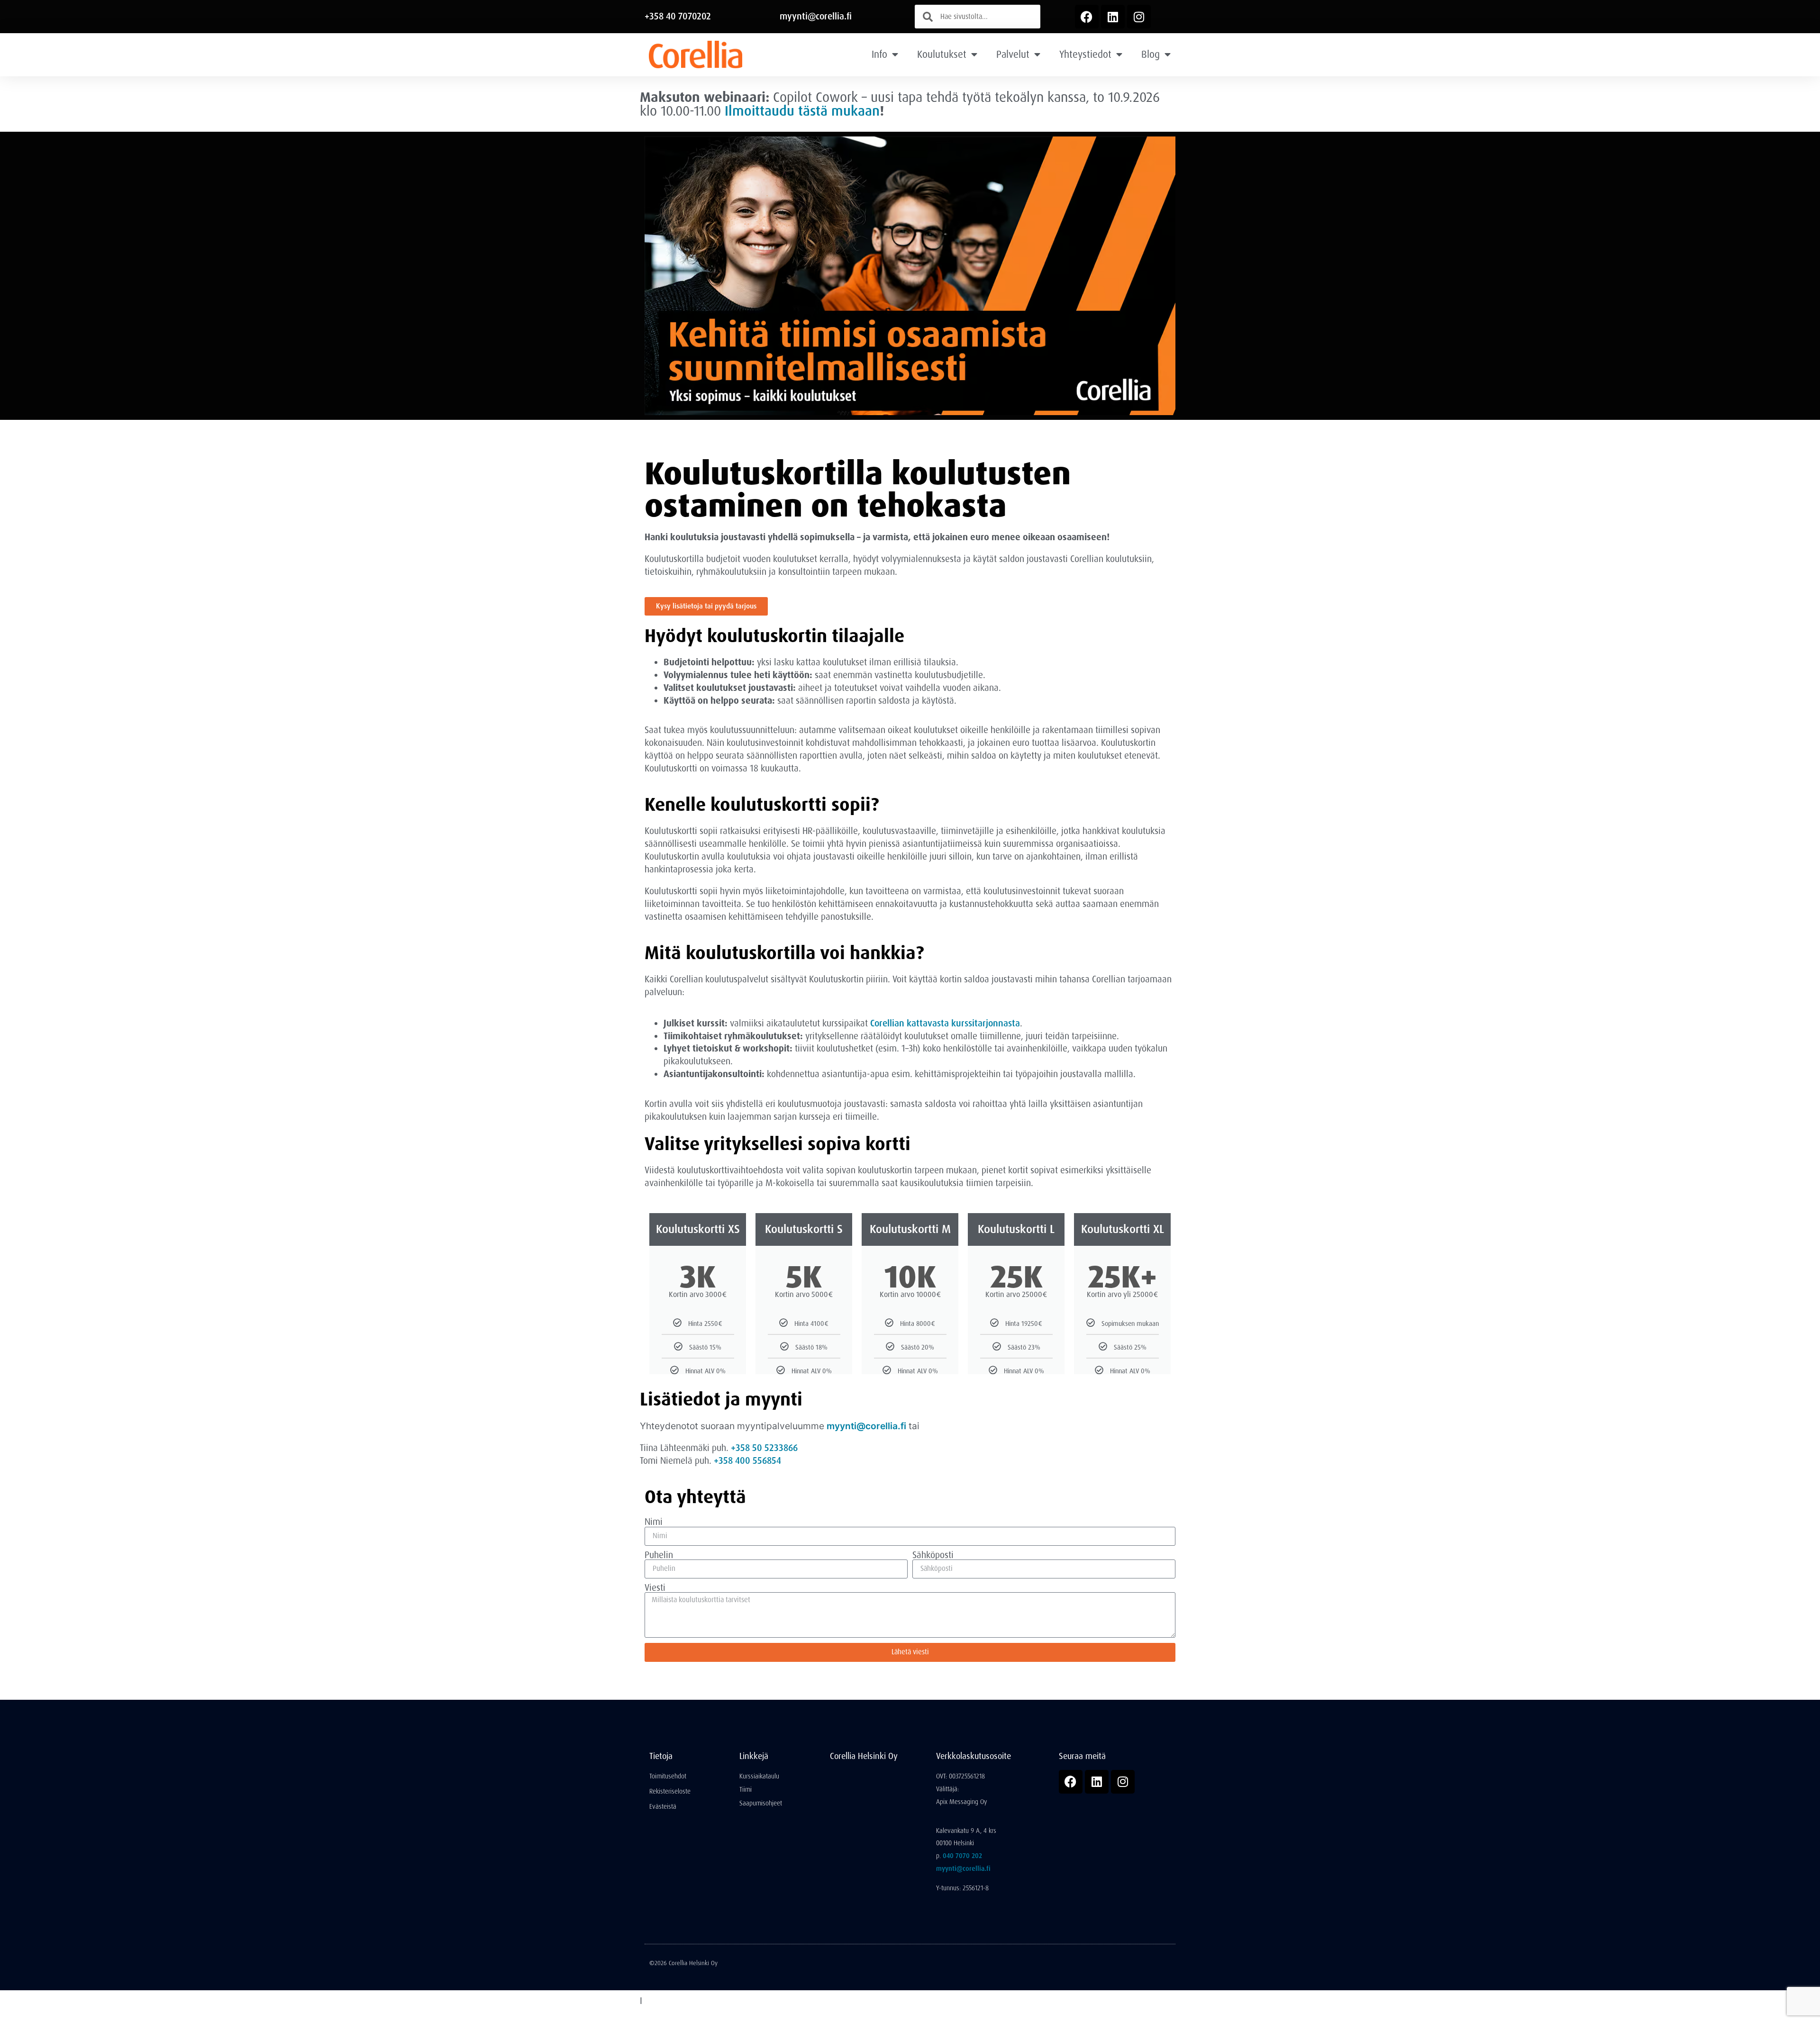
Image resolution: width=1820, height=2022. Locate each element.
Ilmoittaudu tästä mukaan (802, 111)
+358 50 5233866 (764, 1448)
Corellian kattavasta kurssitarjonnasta (945, 1023)
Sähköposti (933, 1555)
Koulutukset (942, 54)
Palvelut (1013, 54)
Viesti (655, 1588)
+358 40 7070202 (678, 16)
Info (879, 54)
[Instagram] (1139, 17)
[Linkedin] (1113, 17)
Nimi (654, 1522)
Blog (1151, 54)
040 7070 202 (962, 1856)
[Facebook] (1087, 17)
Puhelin (659, 1555)
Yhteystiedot (1085, 54)
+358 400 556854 (747, 1461)
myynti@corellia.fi (816, 16)
